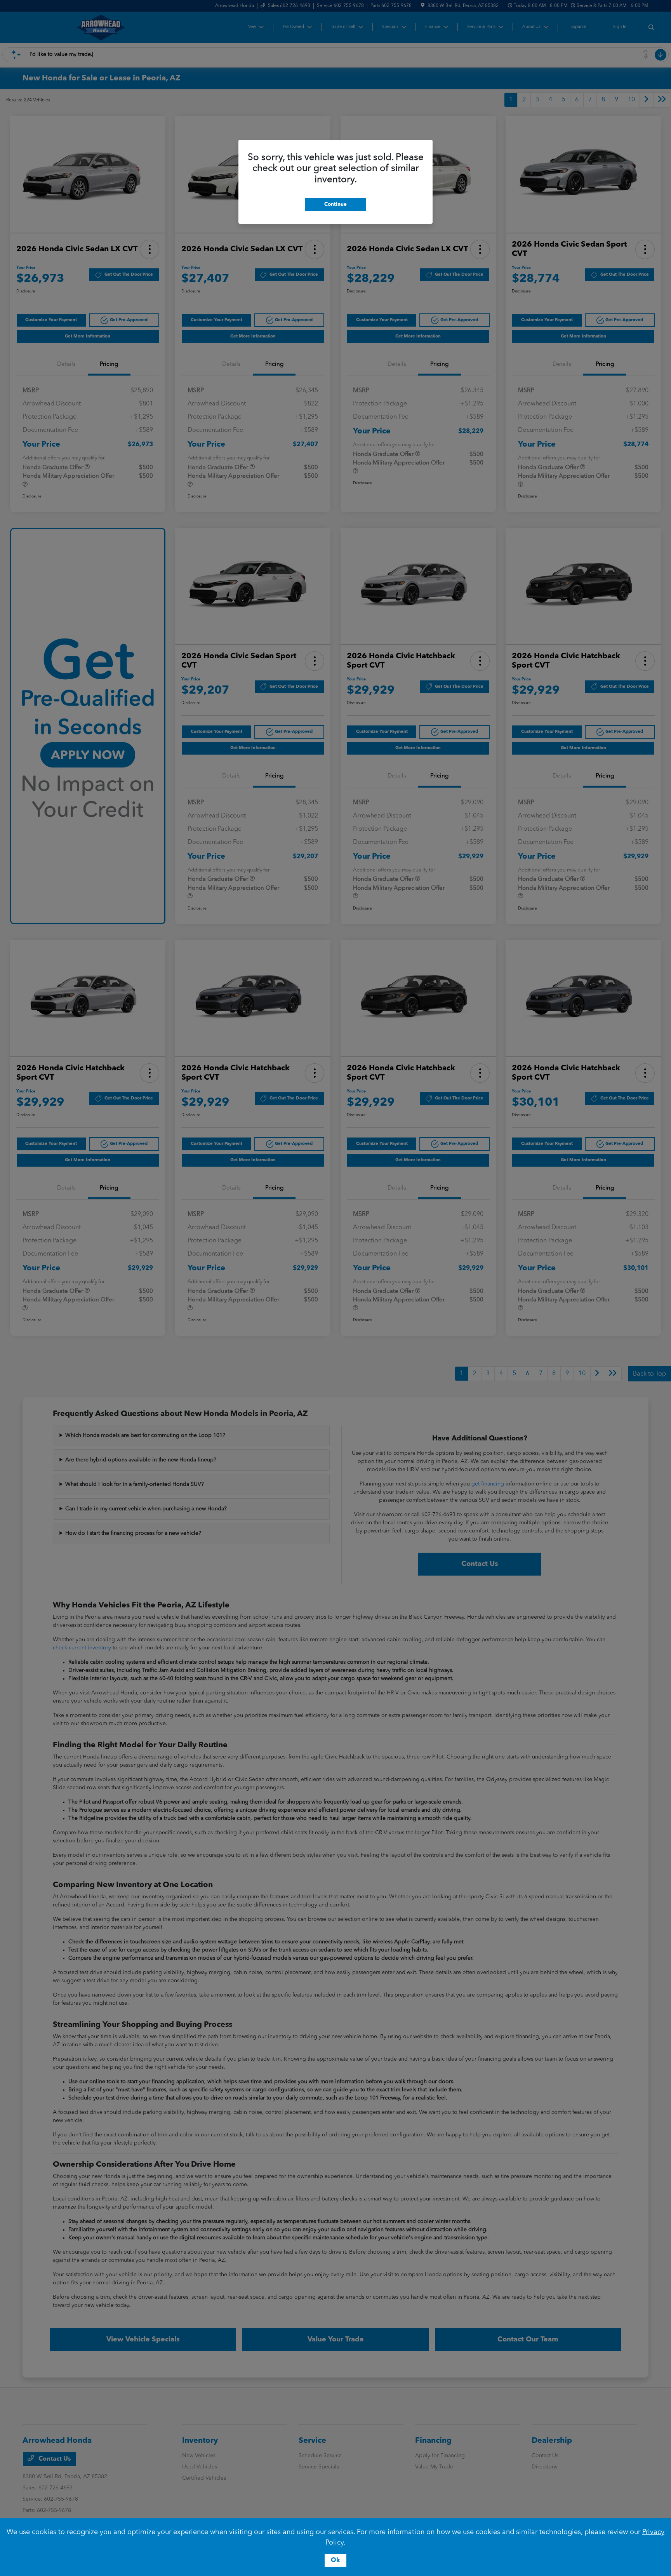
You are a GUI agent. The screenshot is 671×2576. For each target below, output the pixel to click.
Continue (335, 204)
